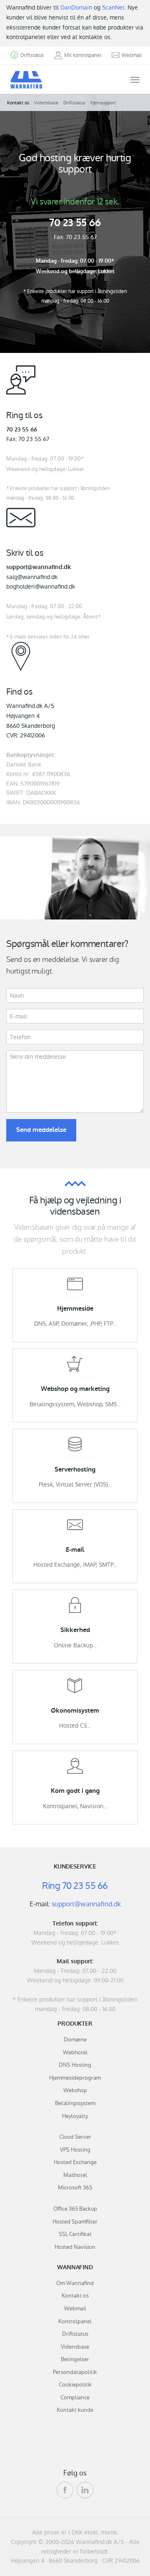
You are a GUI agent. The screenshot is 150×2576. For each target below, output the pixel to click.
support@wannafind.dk (86, 1904)
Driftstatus (74, 103)
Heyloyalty (75, 2116)
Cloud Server (75, 2137)
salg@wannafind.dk (32, 577)
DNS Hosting (75, 2065)
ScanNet (113, 7)
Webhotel (75, 2052)
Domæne (75, 2040)
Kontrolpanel (75, 2321)
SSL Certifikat (75, 2234)
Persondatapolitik (75, 2372)
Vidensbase (46, 103)
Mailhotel (75, 2175)
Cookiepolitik (75, 2385)
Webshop (75, 2090)
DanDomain (76, 7)
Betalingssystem (75, 2103)
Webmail (75, 2309)
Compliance (75, 2397)
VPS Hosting (75, 2150)
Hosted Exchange (75, 2162)
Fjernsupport (103, 103)
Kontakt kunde (75, 2410)
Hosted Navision (75, 2247)
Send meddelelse (41, 1130)
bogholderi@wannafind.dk (41, 587)
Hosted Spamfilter (75, 2222)
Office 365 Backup (75, 2209)
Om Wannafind (75, 2283)
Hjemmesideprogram (75, 2078)
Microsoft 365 (75, 2188)
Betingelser (75, 2359)
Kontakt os (18, 103)
